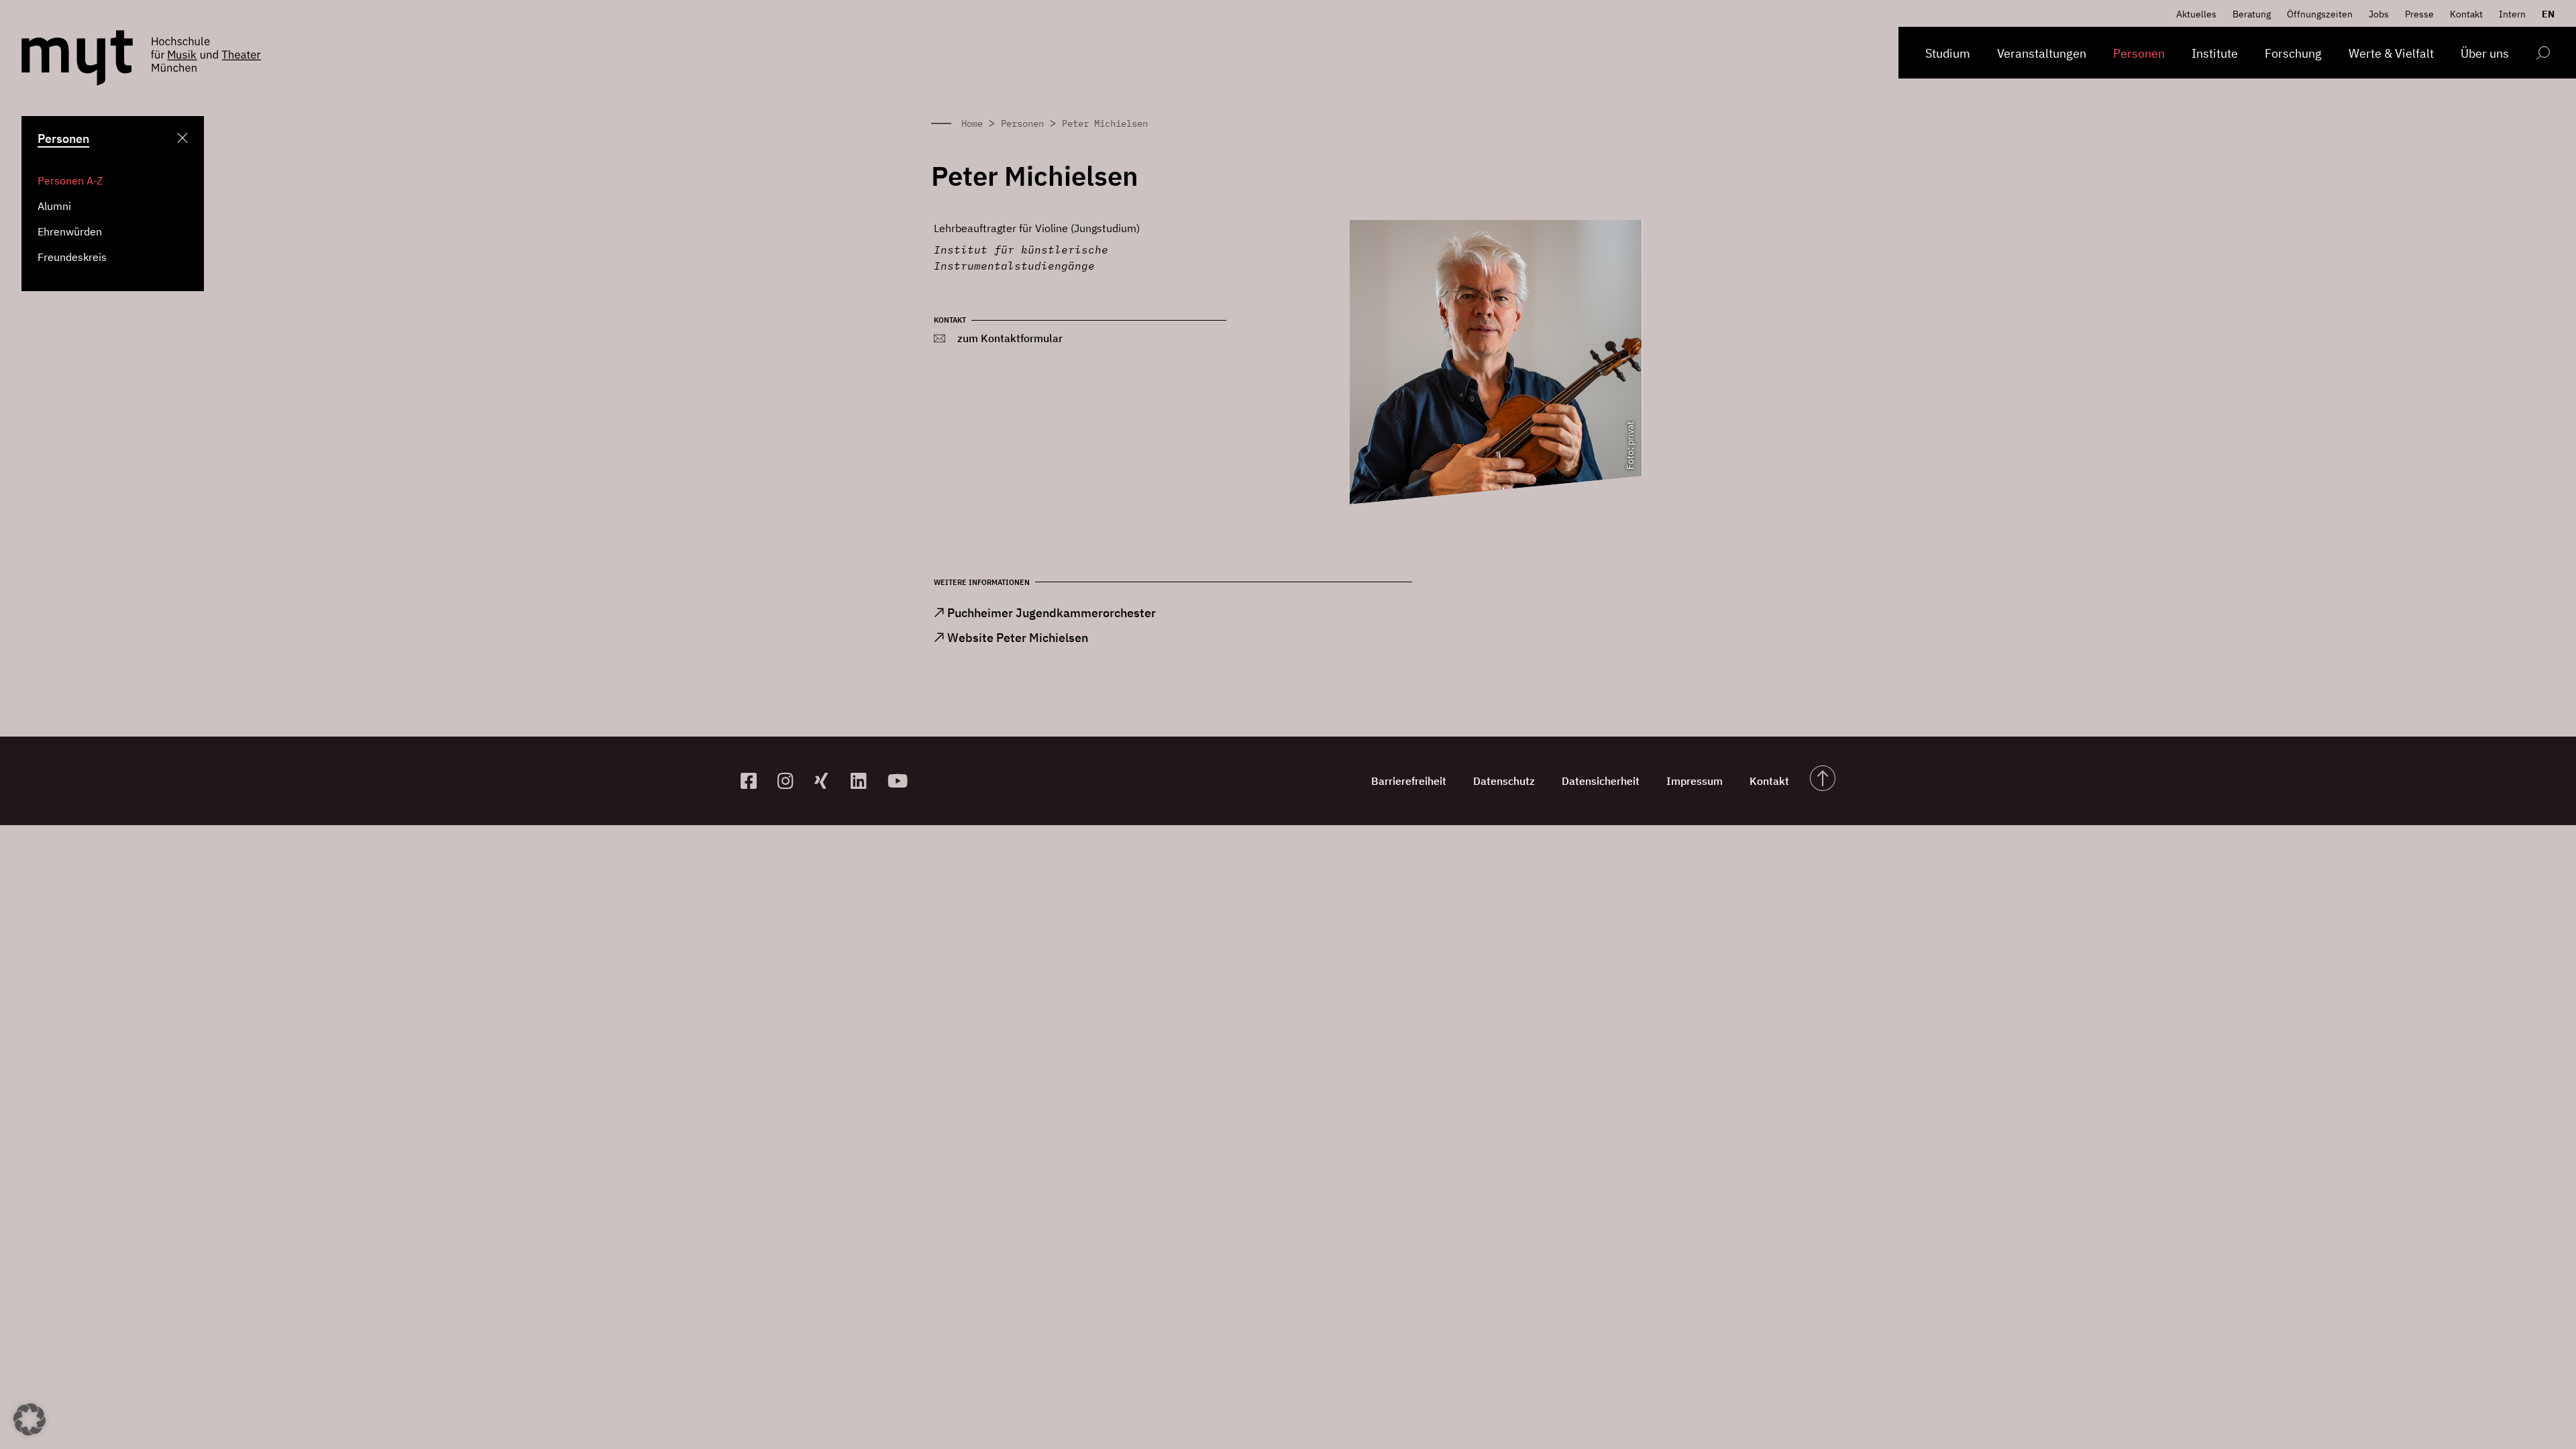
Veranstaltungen (2042, 53)
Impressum (1695, 781)
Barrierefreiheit (1409, 781)
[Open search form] (2543, 55)
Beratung (2252, 14)
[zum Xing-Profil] (827, 781)
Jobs (2379, 14)
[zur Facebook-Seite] (754, 781)
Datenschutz (1504, 781)
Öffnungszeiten (2320, 14)
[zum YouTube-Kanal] (901, 781)
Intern (2512, 14)
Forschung (2293, 53)
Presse (2419, 14)
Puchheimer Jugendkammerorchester (1052, 613)
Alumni (54, 206)
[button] (30, 1419)
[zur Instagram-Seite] (791, 781)
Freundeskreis (72, 257)
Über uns (2485, 53)
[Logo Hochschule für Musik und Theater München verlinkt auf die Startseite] (77, 58)
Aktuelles (2196, 14)
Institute (2215, 53)
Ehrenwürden (70, 231)
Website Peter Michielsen (1018, 638)
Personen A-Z (70, 180)
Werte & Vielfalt (2391, 53)
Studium (1948, 53)
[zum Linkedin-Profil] (864, 781)
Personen (2139, 53)
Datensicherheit (1601, 781)
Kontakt (2466, 14)
